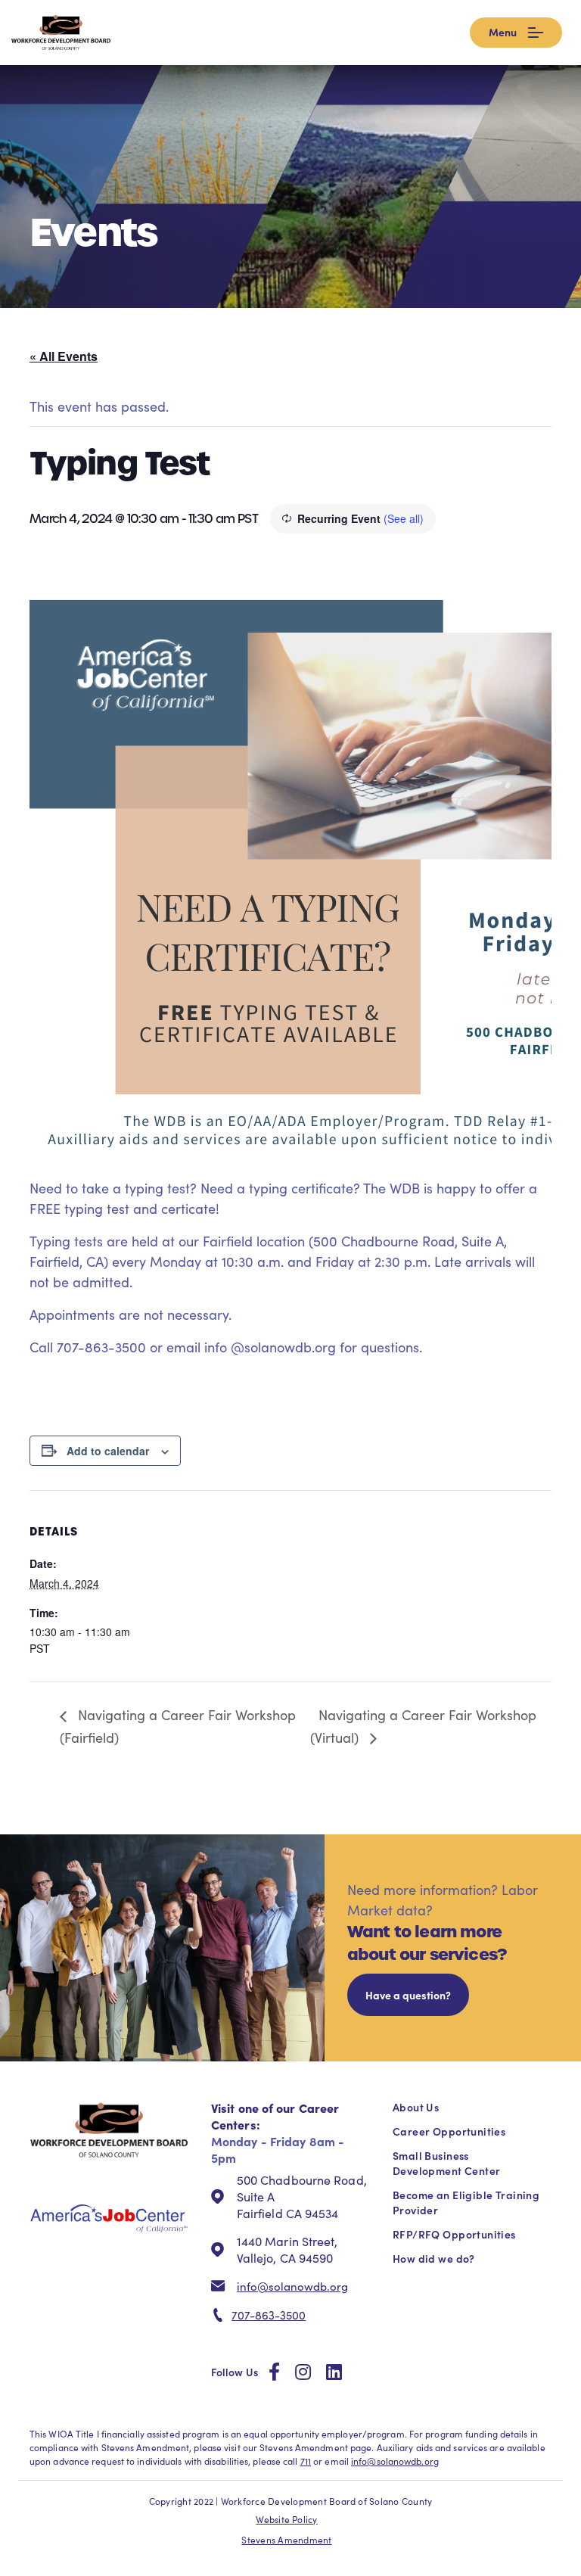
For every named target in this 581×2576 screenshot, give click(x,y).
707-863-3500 (269, 2315)
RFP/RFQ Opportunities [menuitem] (454, 2234)
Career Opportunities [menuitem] (449, 2131)
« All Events (64, 356)
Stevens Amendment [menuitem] (286, 2540)
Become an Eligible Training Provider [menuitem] (466, 2202)
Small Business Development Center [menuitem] (446, 2163)
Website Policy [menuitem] (286, 2519)
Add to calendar (108, 1451)
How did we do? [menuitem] (434, 2258)
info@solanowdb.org (292, 2286)
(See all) (404, 518)
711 (306, 2461)
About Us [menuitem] (416, 2107)
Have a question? (408, 1995)
